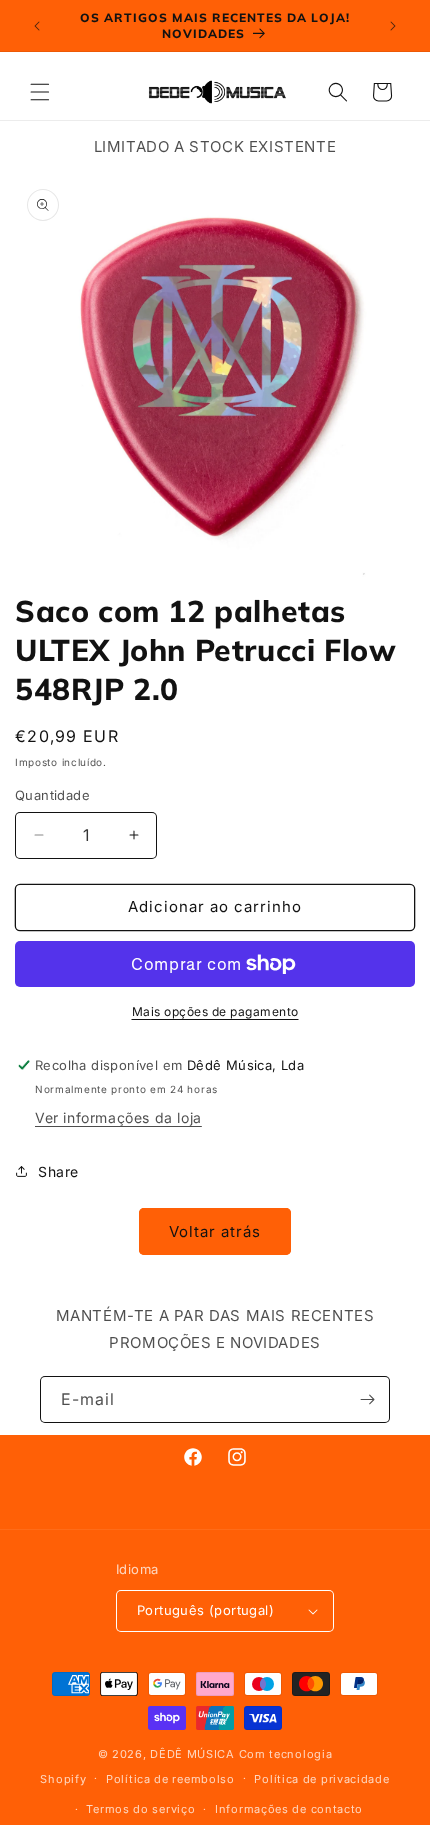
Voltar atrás (215, 1231)
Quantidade (52, 795)
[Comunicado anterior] (37, 26)
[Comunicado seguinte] (393, 26)
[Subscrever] (367, 1399)
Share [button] (58, 1171)
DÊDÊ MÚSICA (192, 1754)
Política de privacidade (321, 1779)
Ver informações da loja (118, 1117)
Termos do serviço (140, 1809)
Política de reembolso (170, 1779)
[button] (40, 92)
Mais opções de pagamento (215, 1011)
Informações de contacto (289, 1809)
